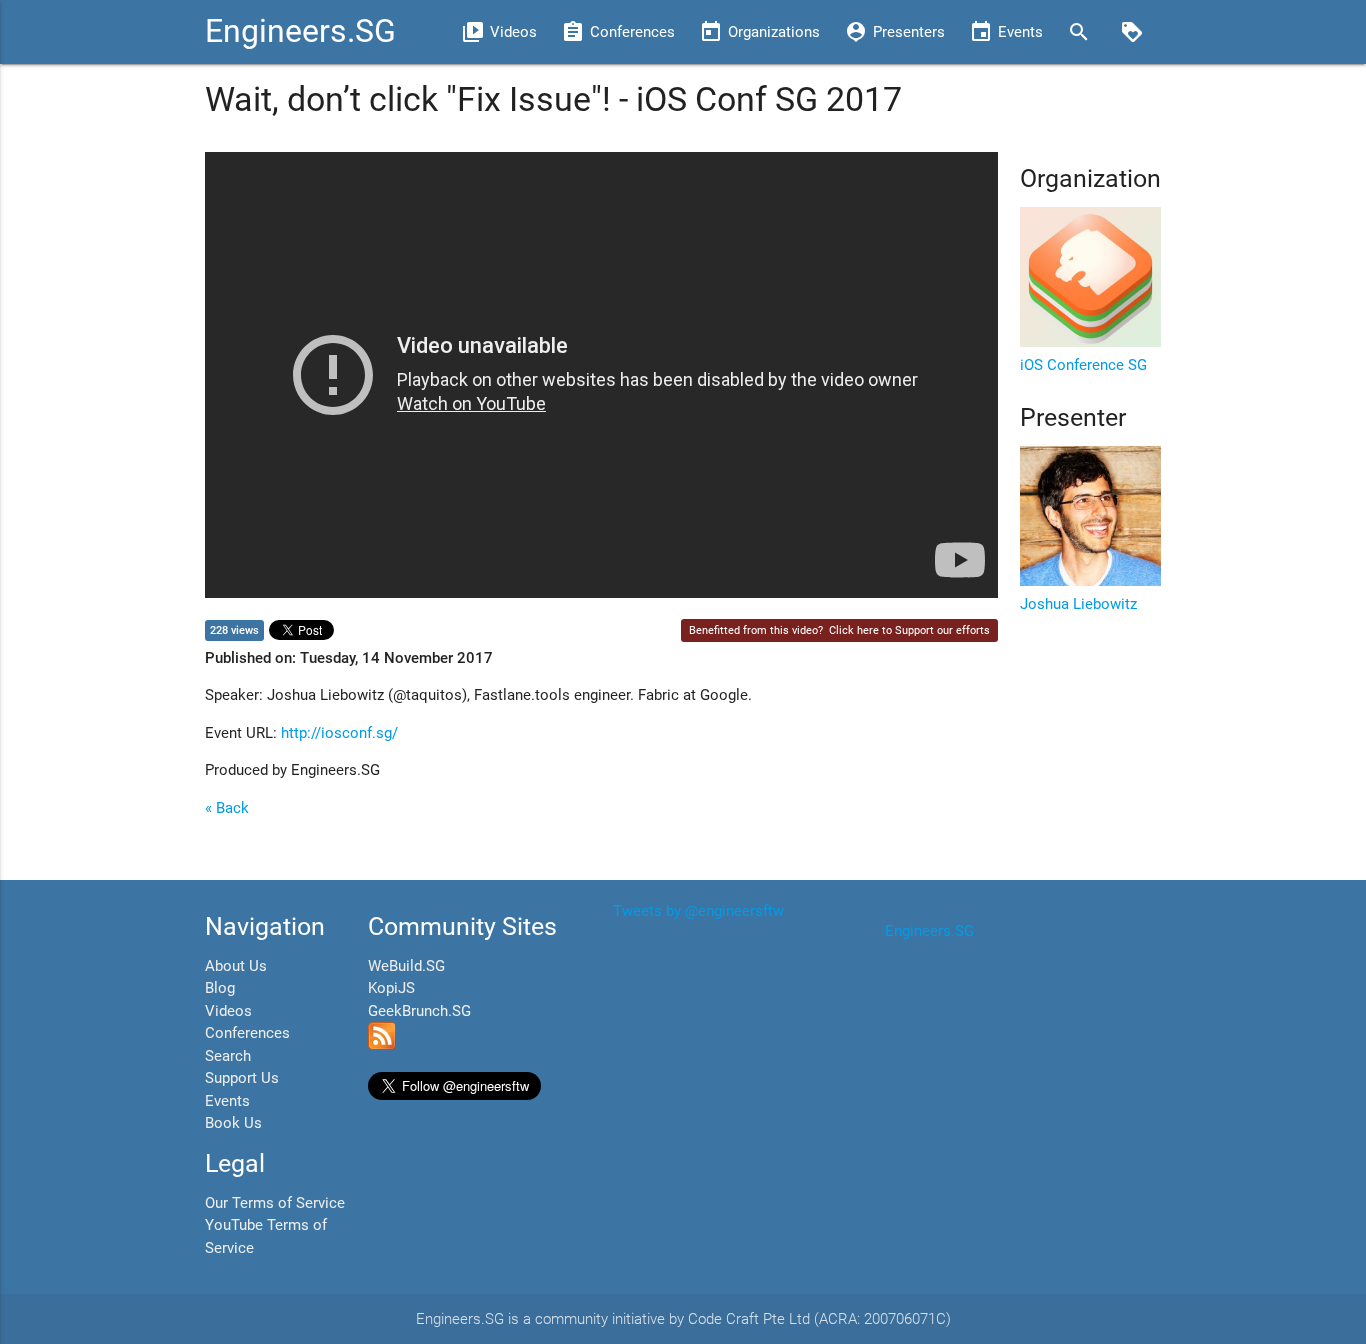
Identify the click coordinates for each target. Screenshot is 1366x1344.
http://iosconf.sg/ (339, 733)
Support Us (242, 1078)
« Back (227, 808)
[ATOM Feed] (382, 1045)
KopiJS (391, 988)
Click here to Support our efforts (909, 630)
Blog (220, 988)
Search (228, 1056)
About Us (236, 966)
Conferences (247, 1033)
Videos (228, 1011)
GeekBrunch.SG (419, 1011)
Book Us (233, 1123)
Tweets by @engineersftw (698, 911)
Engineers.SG (300, 31)
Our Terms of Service (275, 1203)
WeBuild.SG (406, 966)
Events (227, 1101)
